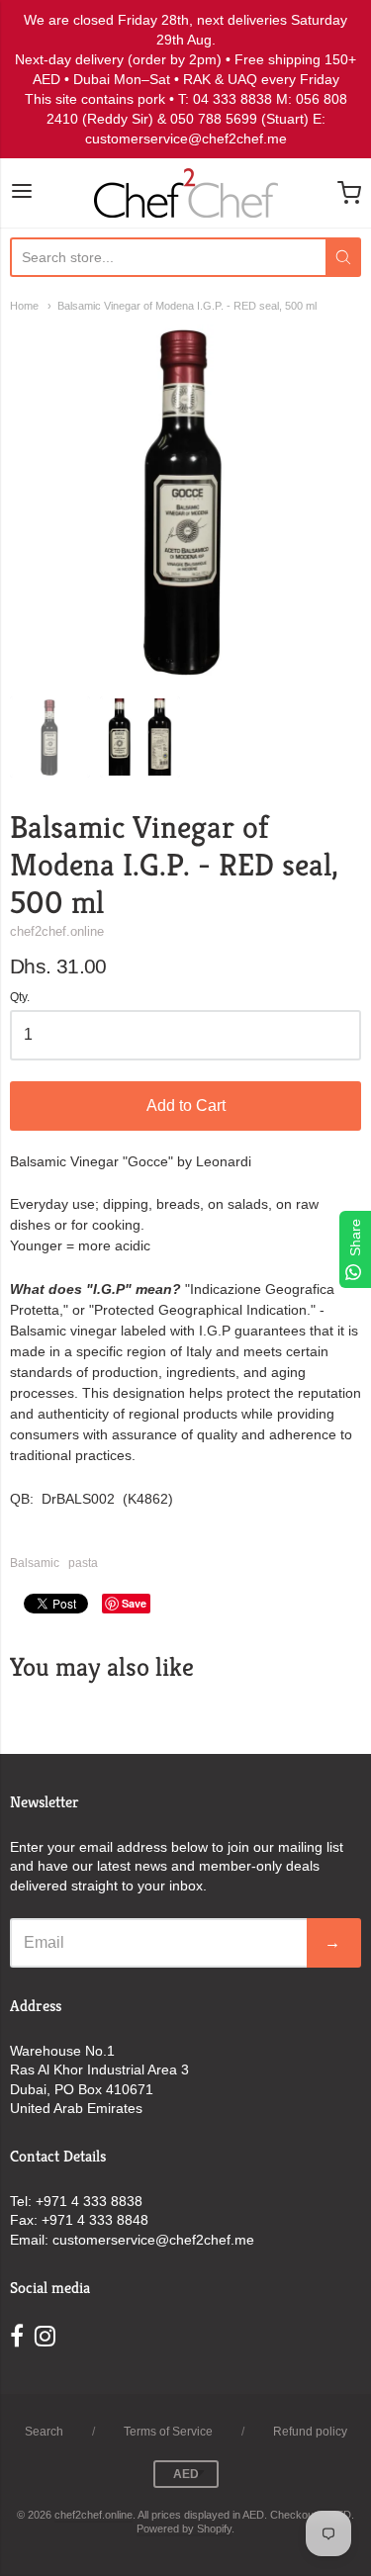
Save (134, 1603)
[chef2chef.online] (186, 193)
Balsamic (35, 1563)
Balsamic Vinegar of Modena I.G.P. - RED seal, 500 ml (187, 306)
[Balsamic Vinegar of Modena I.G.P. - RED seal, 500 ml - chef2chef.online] (50, 736)
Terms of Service (168, 2432)
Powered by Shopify (184, 2529)
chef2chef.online (57, 931)
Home (24, 306)
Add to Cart (186, 1105)
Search (44, 2432)
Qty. (20, 998)
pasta (83, 1563)
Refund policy (310, 2432)
